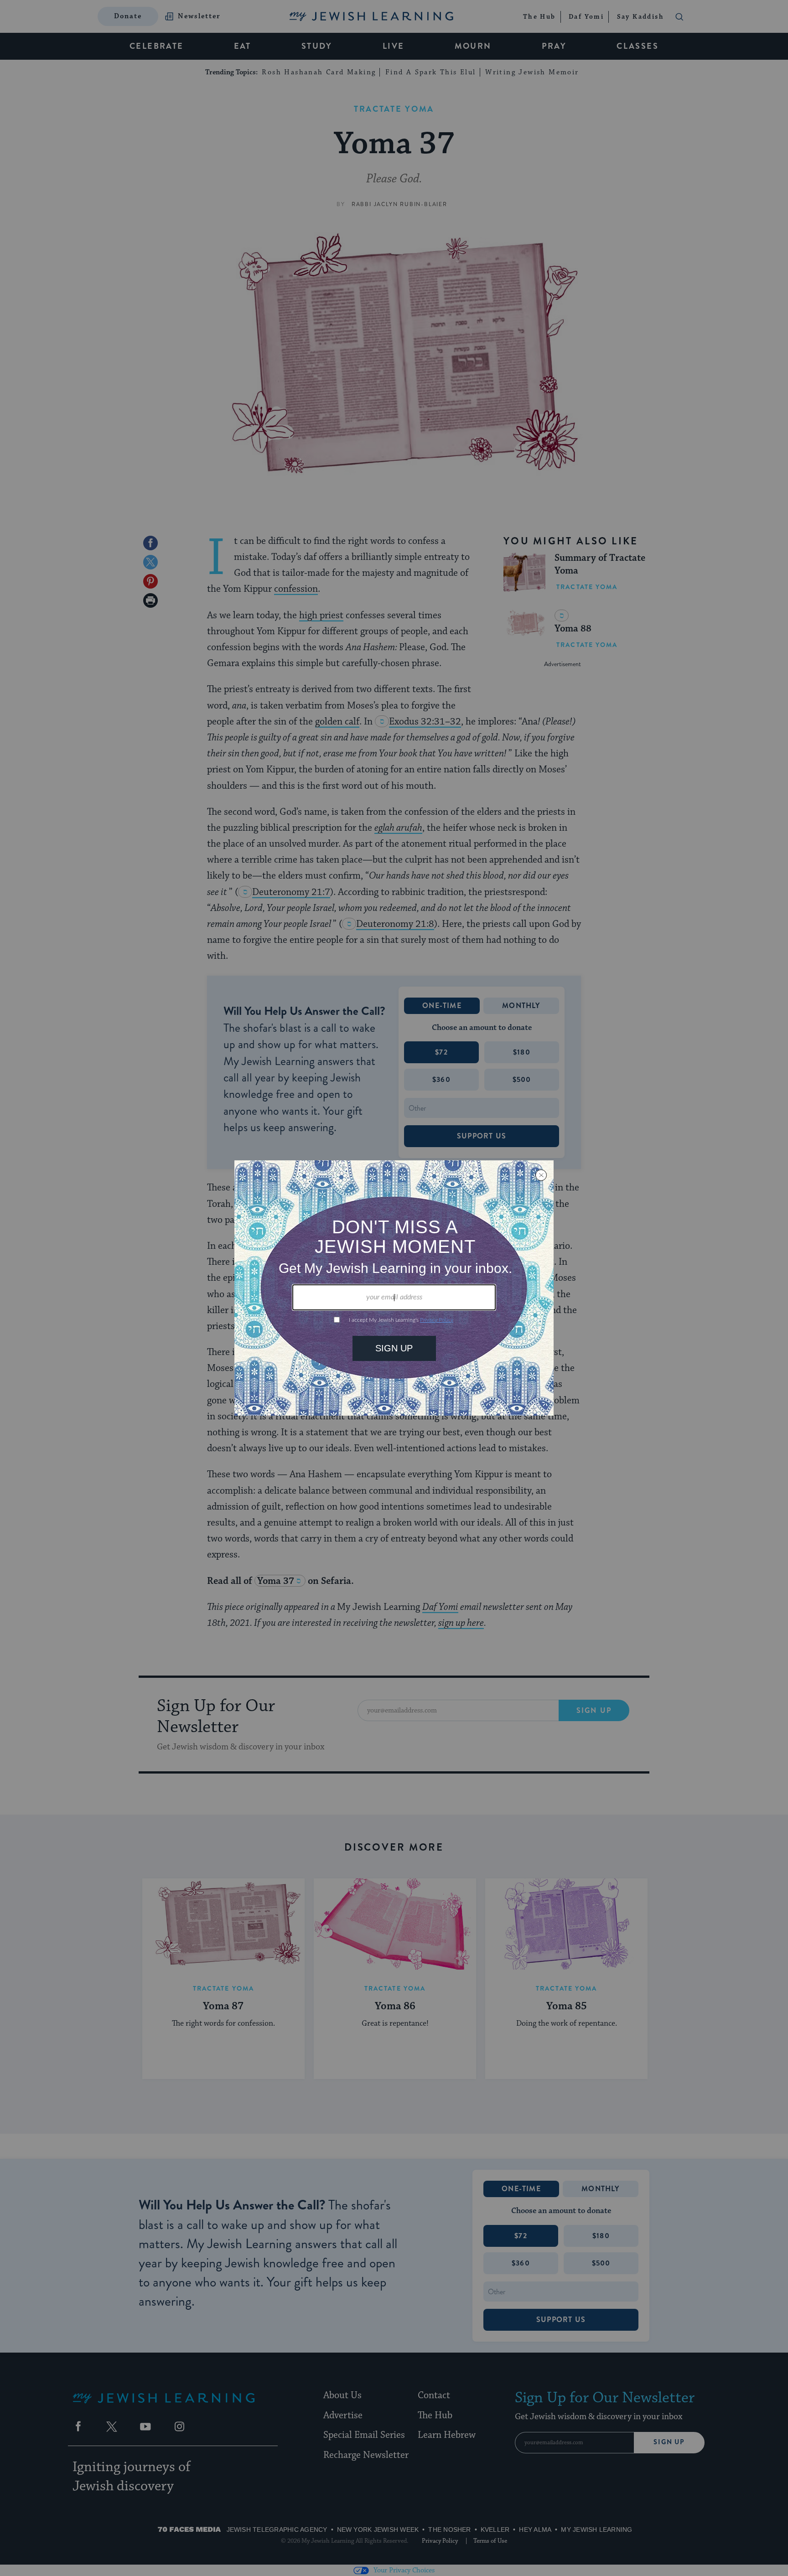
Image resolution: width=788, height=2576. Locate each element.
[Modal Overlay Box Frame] (394, 1288)
